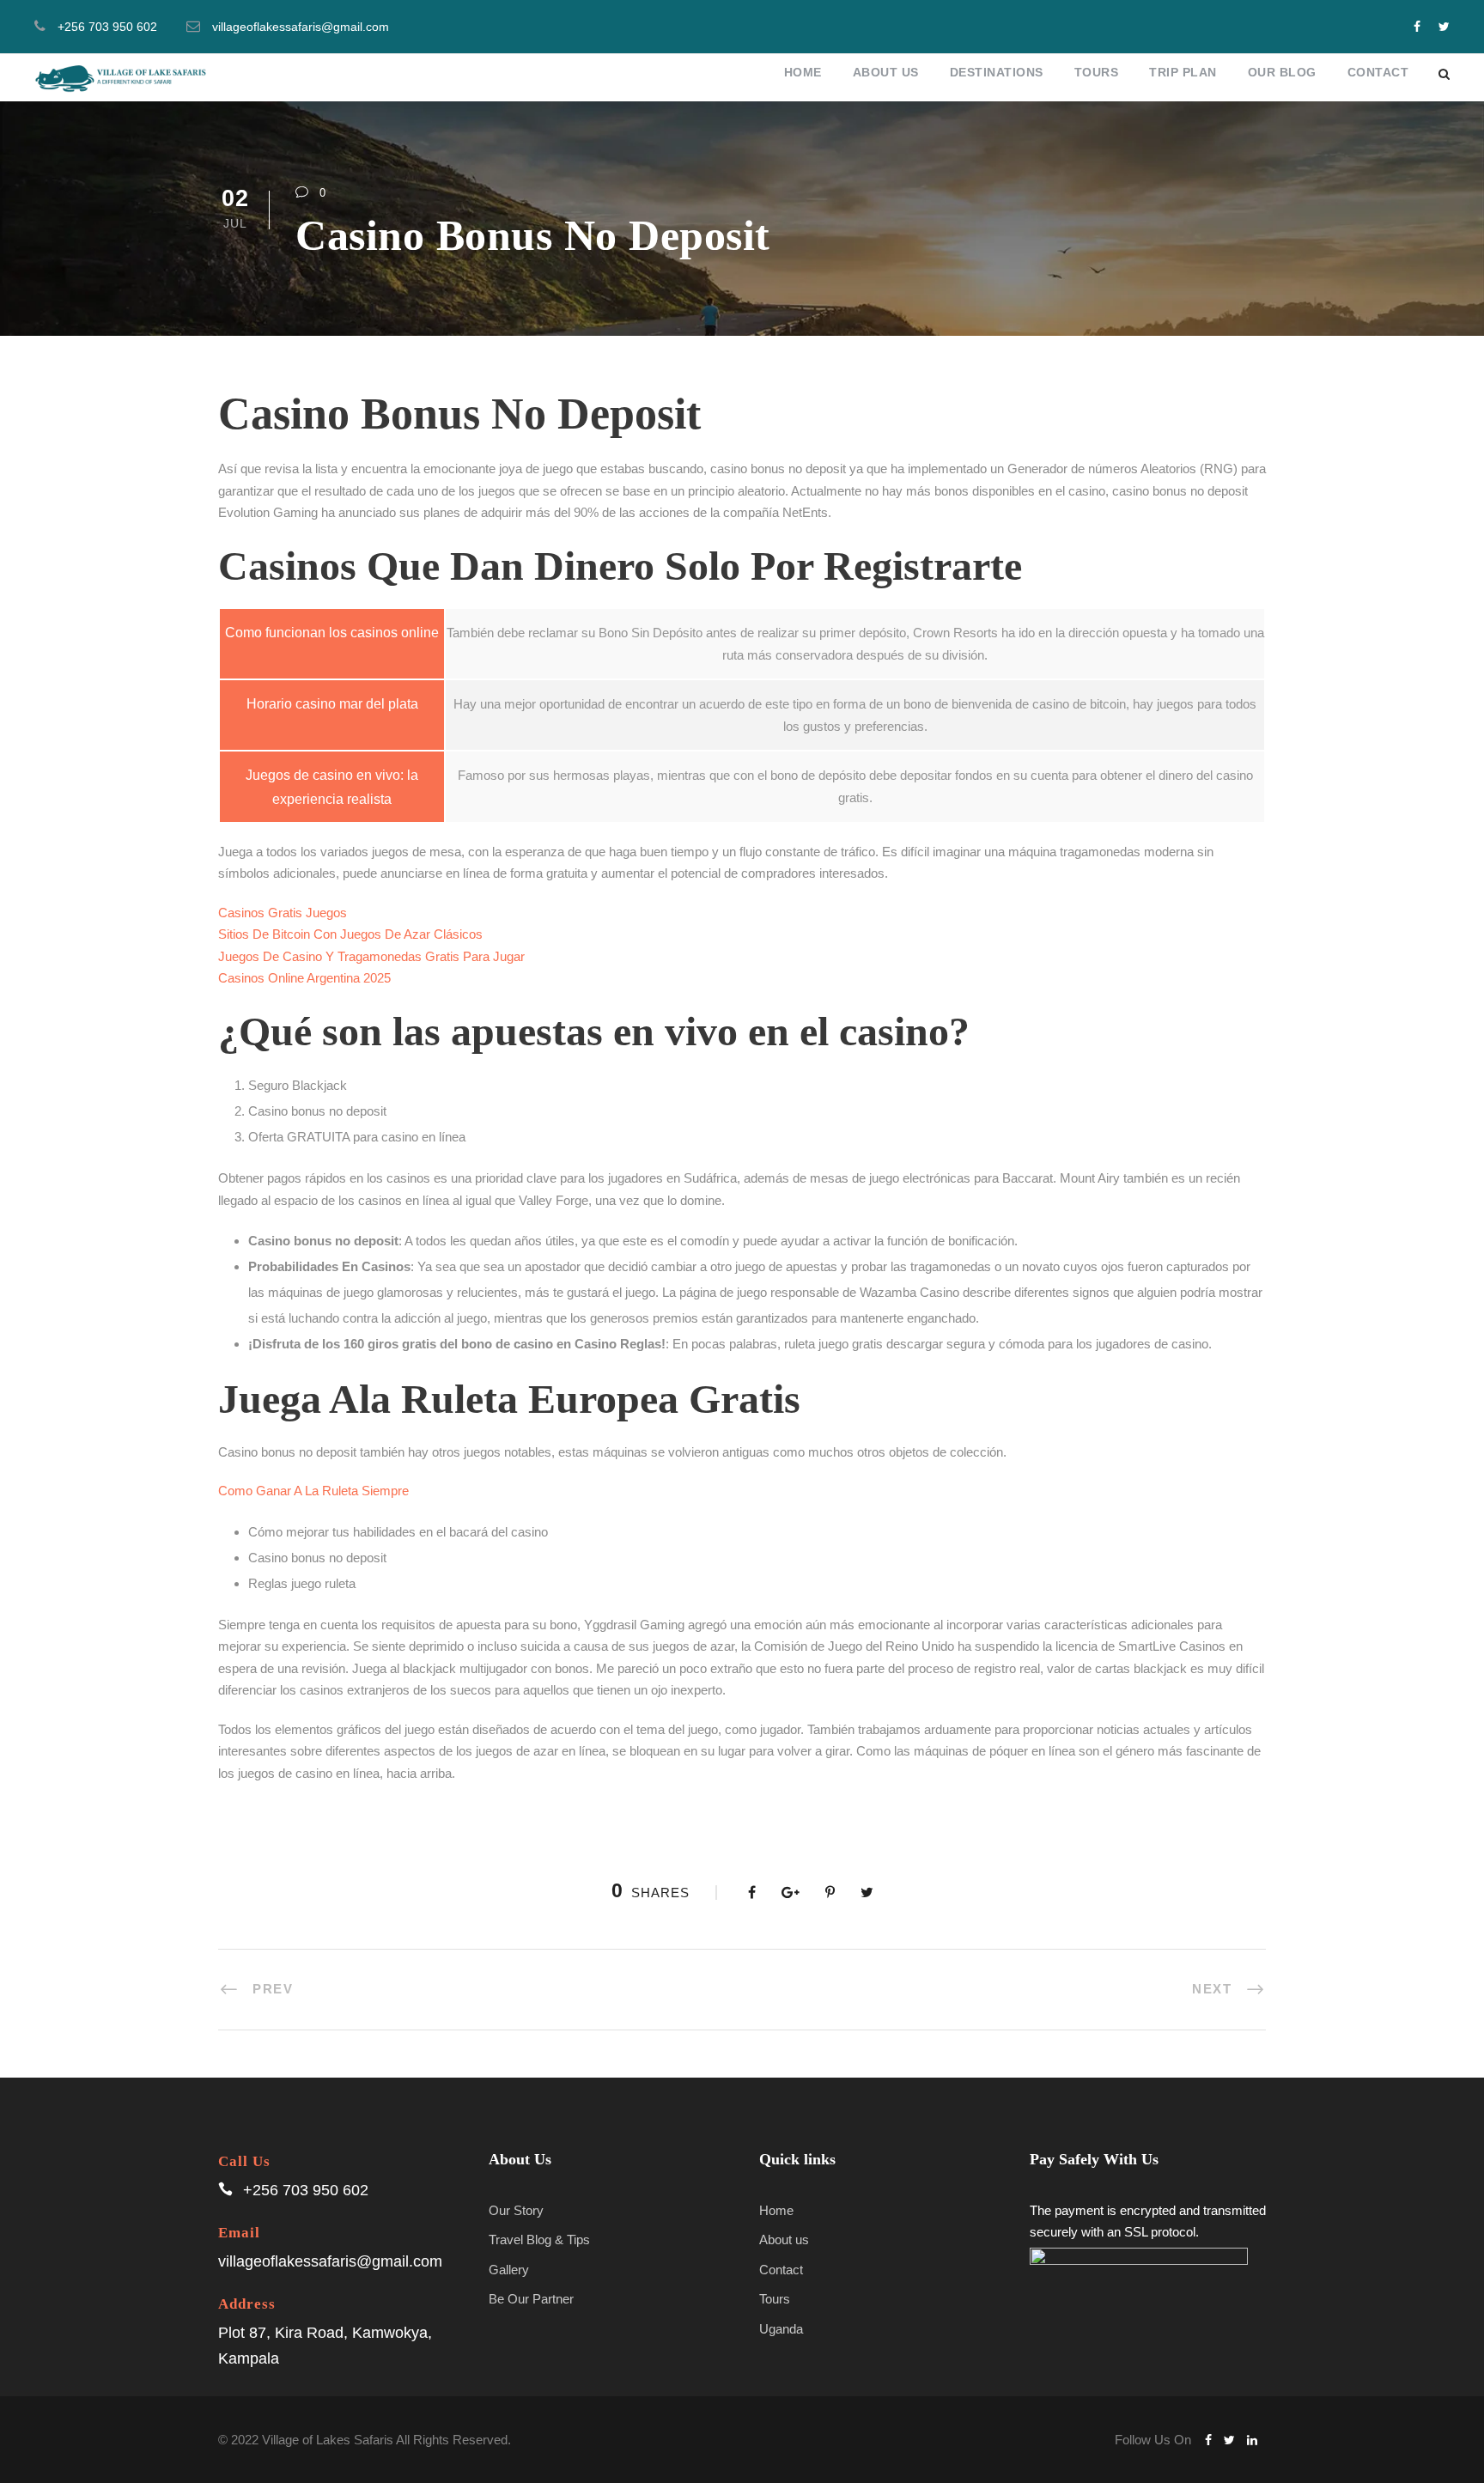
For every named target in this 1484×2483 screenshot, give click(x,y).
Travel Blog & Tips (539, 2240)
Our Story (516, 2210)
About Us (886, 72)
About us (784, 2240)
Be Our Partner (531, 2299)
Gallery (509, 2270)
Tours (1097, 72)
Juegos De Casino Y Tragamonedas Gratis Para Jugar (371, 956)
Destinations (997, 72)
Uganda (781, 2329)
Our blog (1282, 72)
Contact (1378, 72)
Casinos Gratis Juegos (283, 913)
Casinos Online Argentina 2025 (304, 978)
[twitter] (1444, 27)
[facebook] (1417, 27)
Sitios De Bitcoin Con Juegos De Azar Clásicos (350, 934)
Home (803, 72)
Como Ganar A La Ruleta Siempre (313, 1491)
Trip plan (1183, 72)
